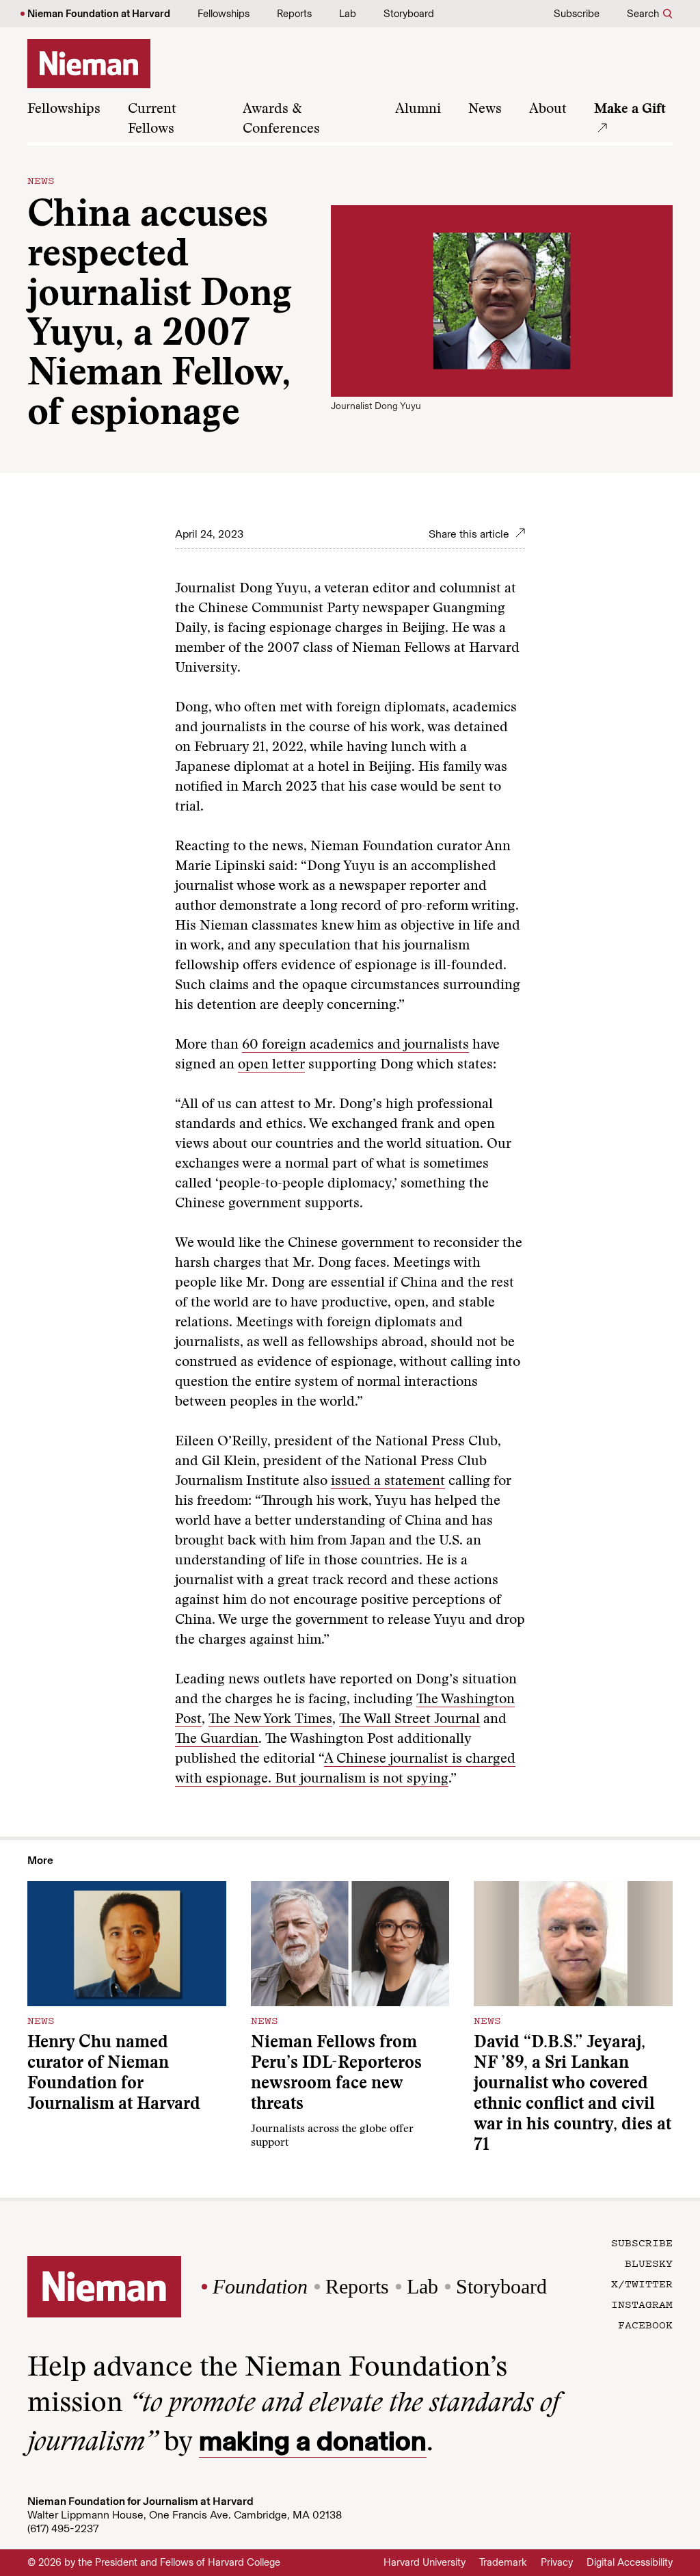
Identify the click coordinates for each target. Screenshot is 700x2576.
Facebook (645, 2324)
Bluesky (649, 2263)
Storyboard (409, 14)
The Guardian (217, 1739)
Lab (348, 14)
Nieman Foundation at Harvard (99, 14)
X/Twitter (642, 2283)
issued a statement (388, 1482)
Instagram (642, 2304)
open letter (271, 1065)
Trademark (503, 2562)
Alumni (418, 109)
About (548, 109)
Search (643, 14)
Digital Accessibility (630, 2562)
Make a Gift (630, 109)
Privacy (557, 2562)
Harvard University (425, 2562)
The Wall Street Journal (409, 1720)
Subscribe (577, 14)
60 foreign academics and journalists (355, 1045)
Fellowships (224, 14)
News (485, 109)
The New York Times (270, 1720)
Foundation (260, 2286)
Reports (294, 14)
